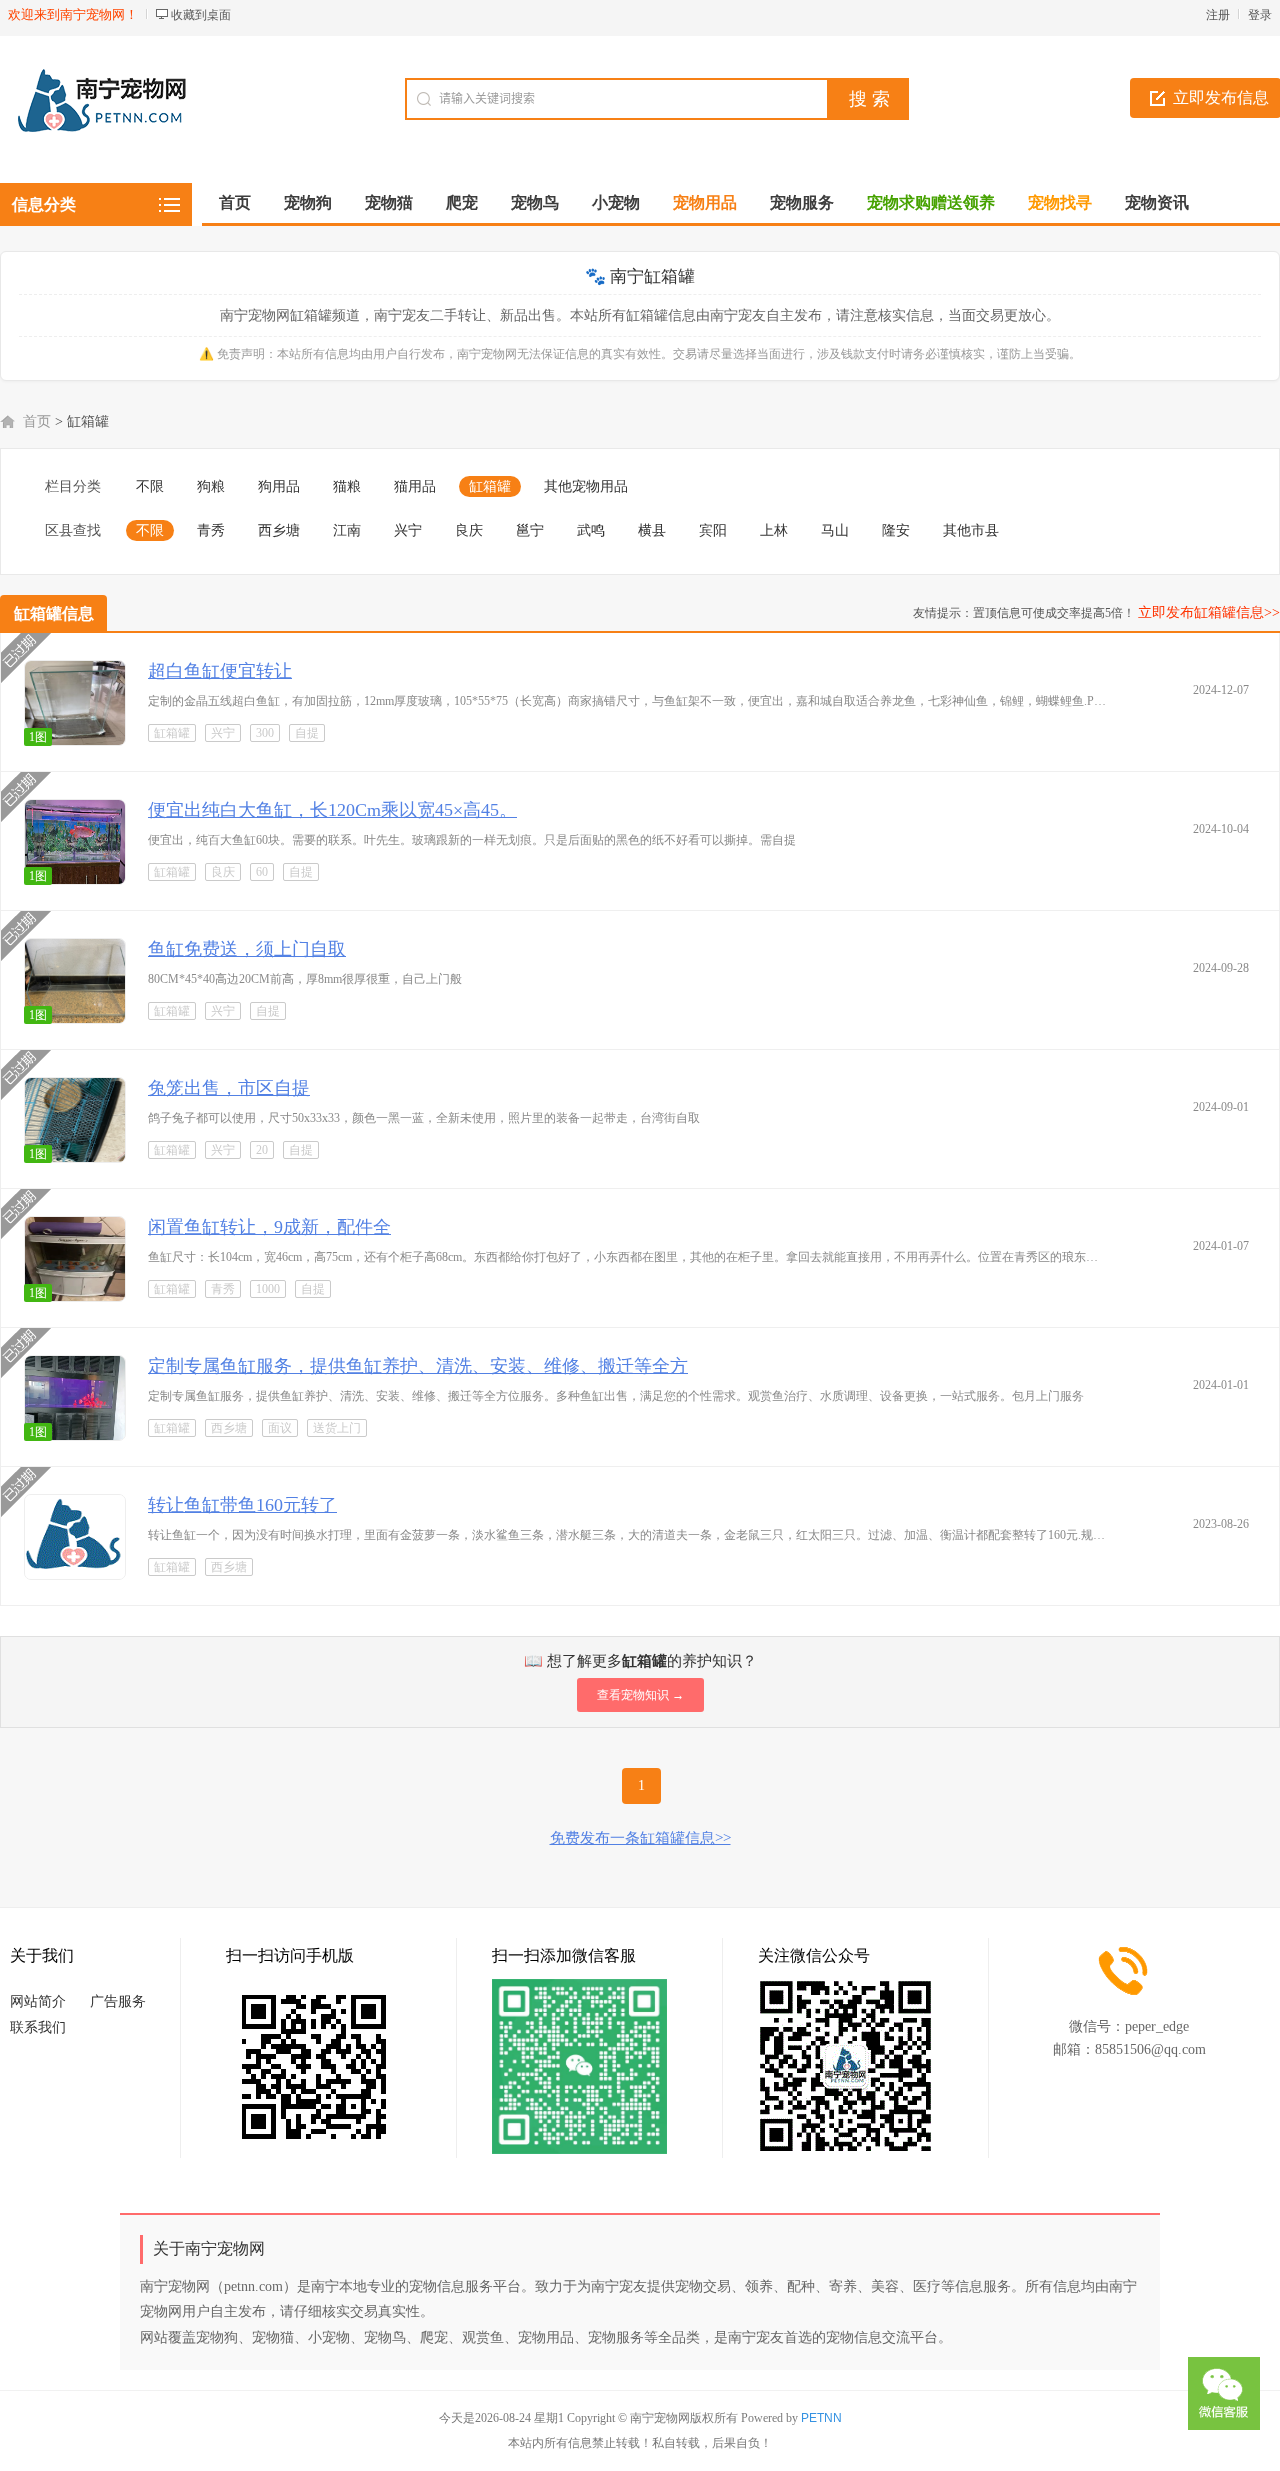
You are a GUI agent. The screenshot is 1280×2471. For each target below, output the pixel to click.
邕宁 (530, 530)
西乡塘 (279, 530)
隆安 (896, 530)
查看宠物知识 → (640, 1695)
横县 (652, 530)
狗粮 (211, 486)
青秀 (211, 530)
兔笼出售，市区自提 (229, 1088)
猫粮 (347, 486)
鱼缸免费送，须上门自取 (247, 949)
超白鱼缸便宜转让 (220, 671)
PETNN (821, 2418)
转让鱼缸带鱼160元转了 (242, 1505)
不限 (150, 486)
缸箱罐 (490, 486)
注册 (1218, 15)
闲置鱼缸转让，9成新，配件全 (269, 1227)
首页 (235, 202)
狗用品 (279, 486)
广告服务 (118, 2001)
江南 (347, 530)
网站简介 (38, 2001)
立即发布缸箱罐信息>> (1209, 612)
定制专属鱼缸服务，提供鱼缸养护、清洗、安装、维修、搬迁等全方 (418, 1366)
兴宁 (408, 530)
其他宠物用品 (586, 486)
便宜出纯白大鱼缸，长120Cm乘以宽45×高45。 (332, 810)
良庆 (469, 530)
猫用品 (415, 486)
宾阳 (713, 530)
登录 (1260, 15)
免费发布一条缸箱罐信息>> (640, 1838)
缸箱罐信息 (54, 613)
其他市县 (971, 530)
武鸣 (591, 530)
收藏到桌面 (201, 15)
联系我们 (38, 2027)
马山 (835, 530)
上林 (774, 530)
